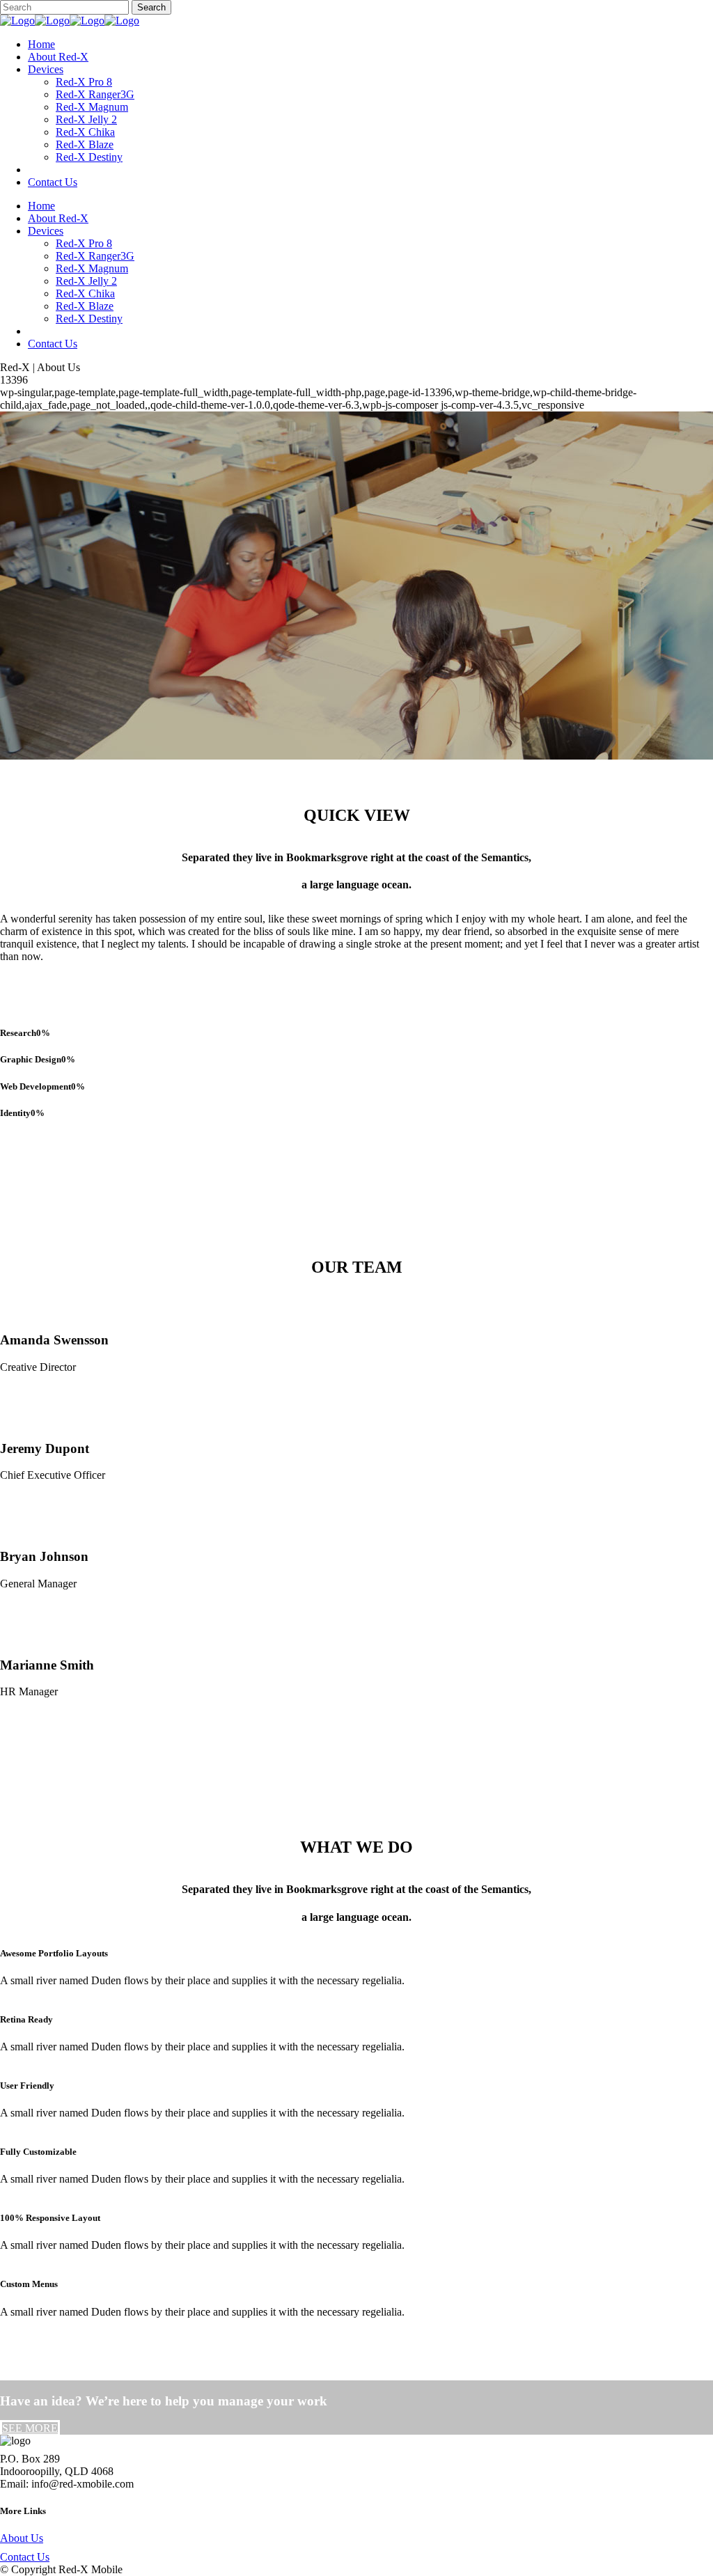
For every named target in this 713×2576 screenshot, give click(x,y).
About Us (22, 2538)
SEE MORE (30, 2428)
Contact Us (25, 2557)
